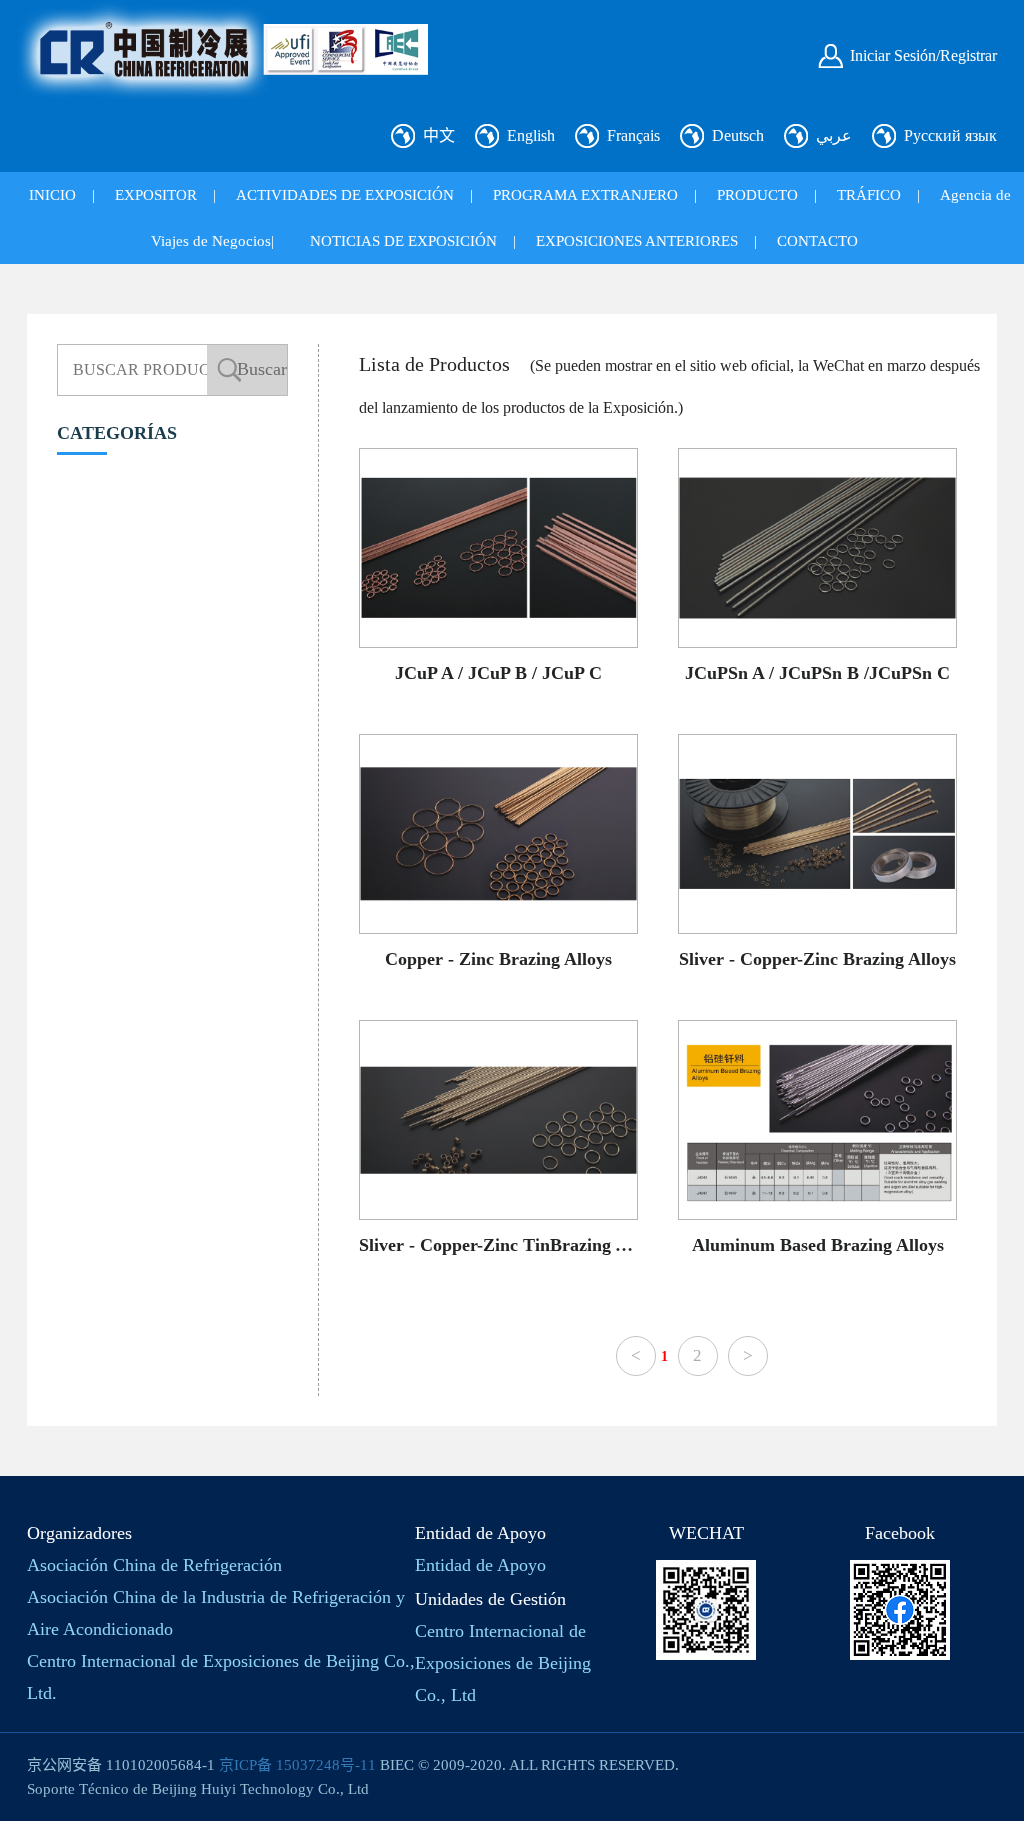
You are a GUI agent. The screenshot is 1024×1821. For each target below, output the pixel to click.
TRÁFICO (869, 195)
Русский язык (950, 135)
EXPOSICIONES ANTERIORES (637, 241)
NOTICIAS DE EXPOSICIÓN (403, 241)
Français (633, 135)
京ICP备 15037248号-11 (297, 1765)
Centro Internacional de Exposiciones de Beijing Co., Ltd (503, 1663)
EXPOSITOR (156, 195)
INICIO (52, 195)
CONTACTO (817, 241)
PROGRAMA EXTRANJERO (585, 195)
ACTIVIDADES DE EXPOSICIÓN (345, 195)
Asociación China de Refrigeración (154, 1565)
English (531, 135)
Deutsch (738, 135)
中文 (439, 135)
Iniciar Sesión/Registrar (923, 55)
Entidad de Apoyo (480, 1565)
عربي (834, 135)
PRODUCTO (757, 195)
